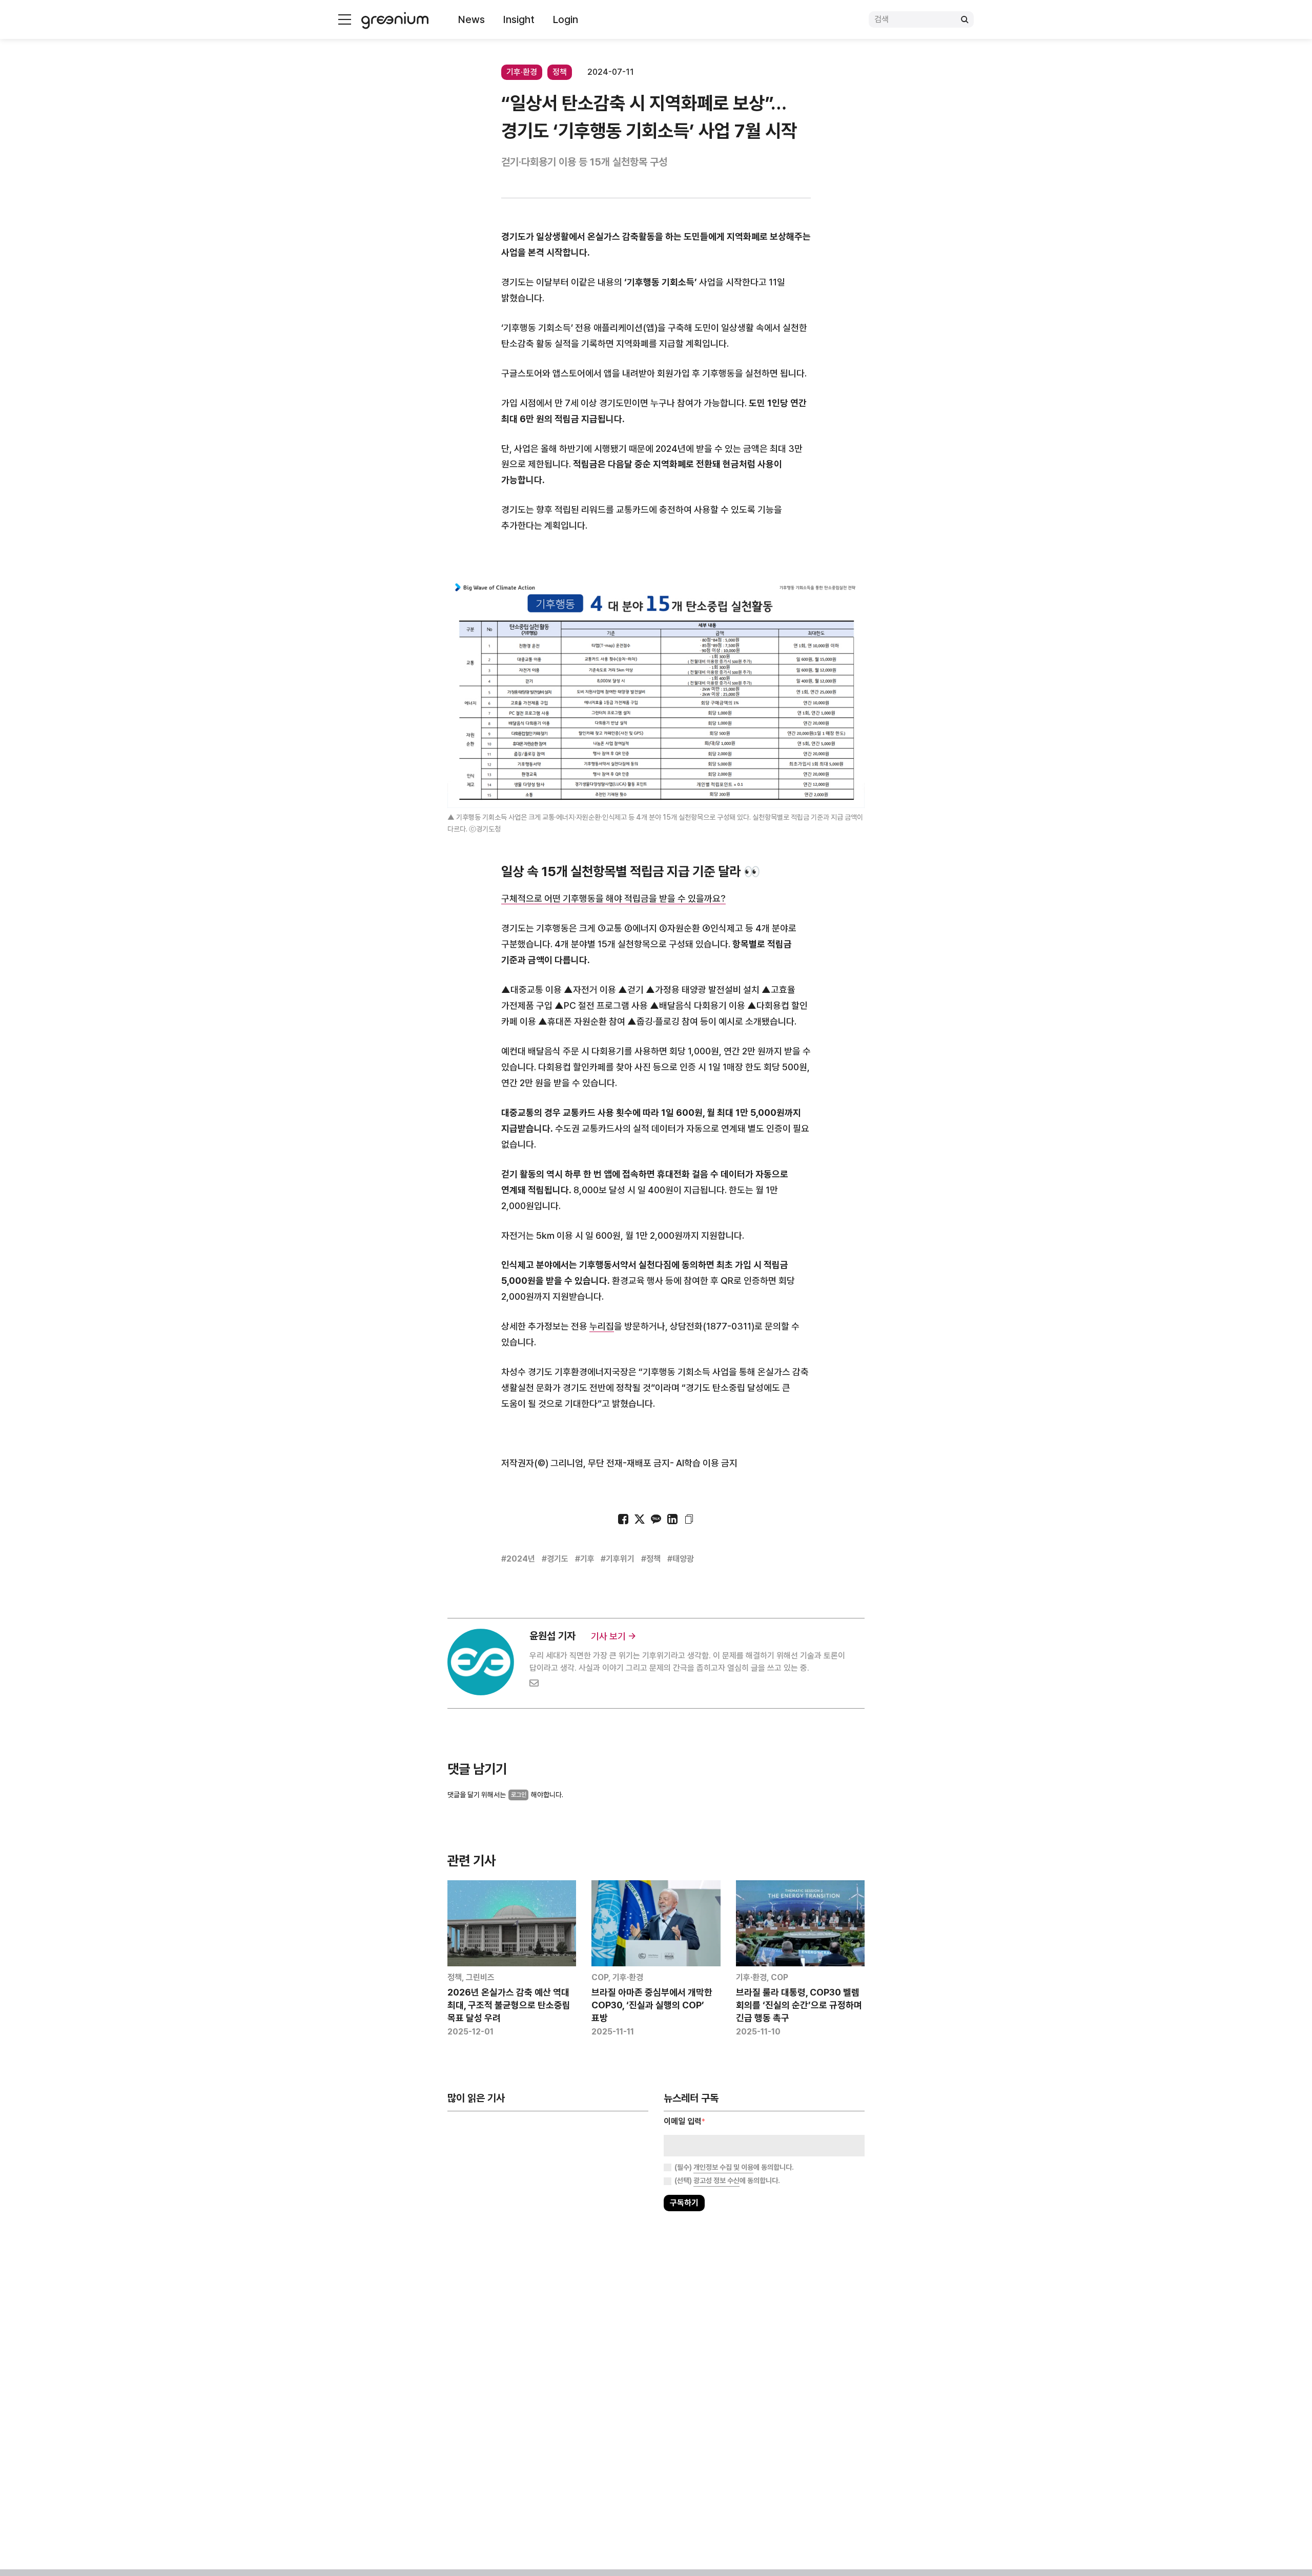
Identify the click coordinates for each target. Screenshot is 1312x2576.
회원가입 (610, 1320)
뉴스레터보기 (702, 1320)
